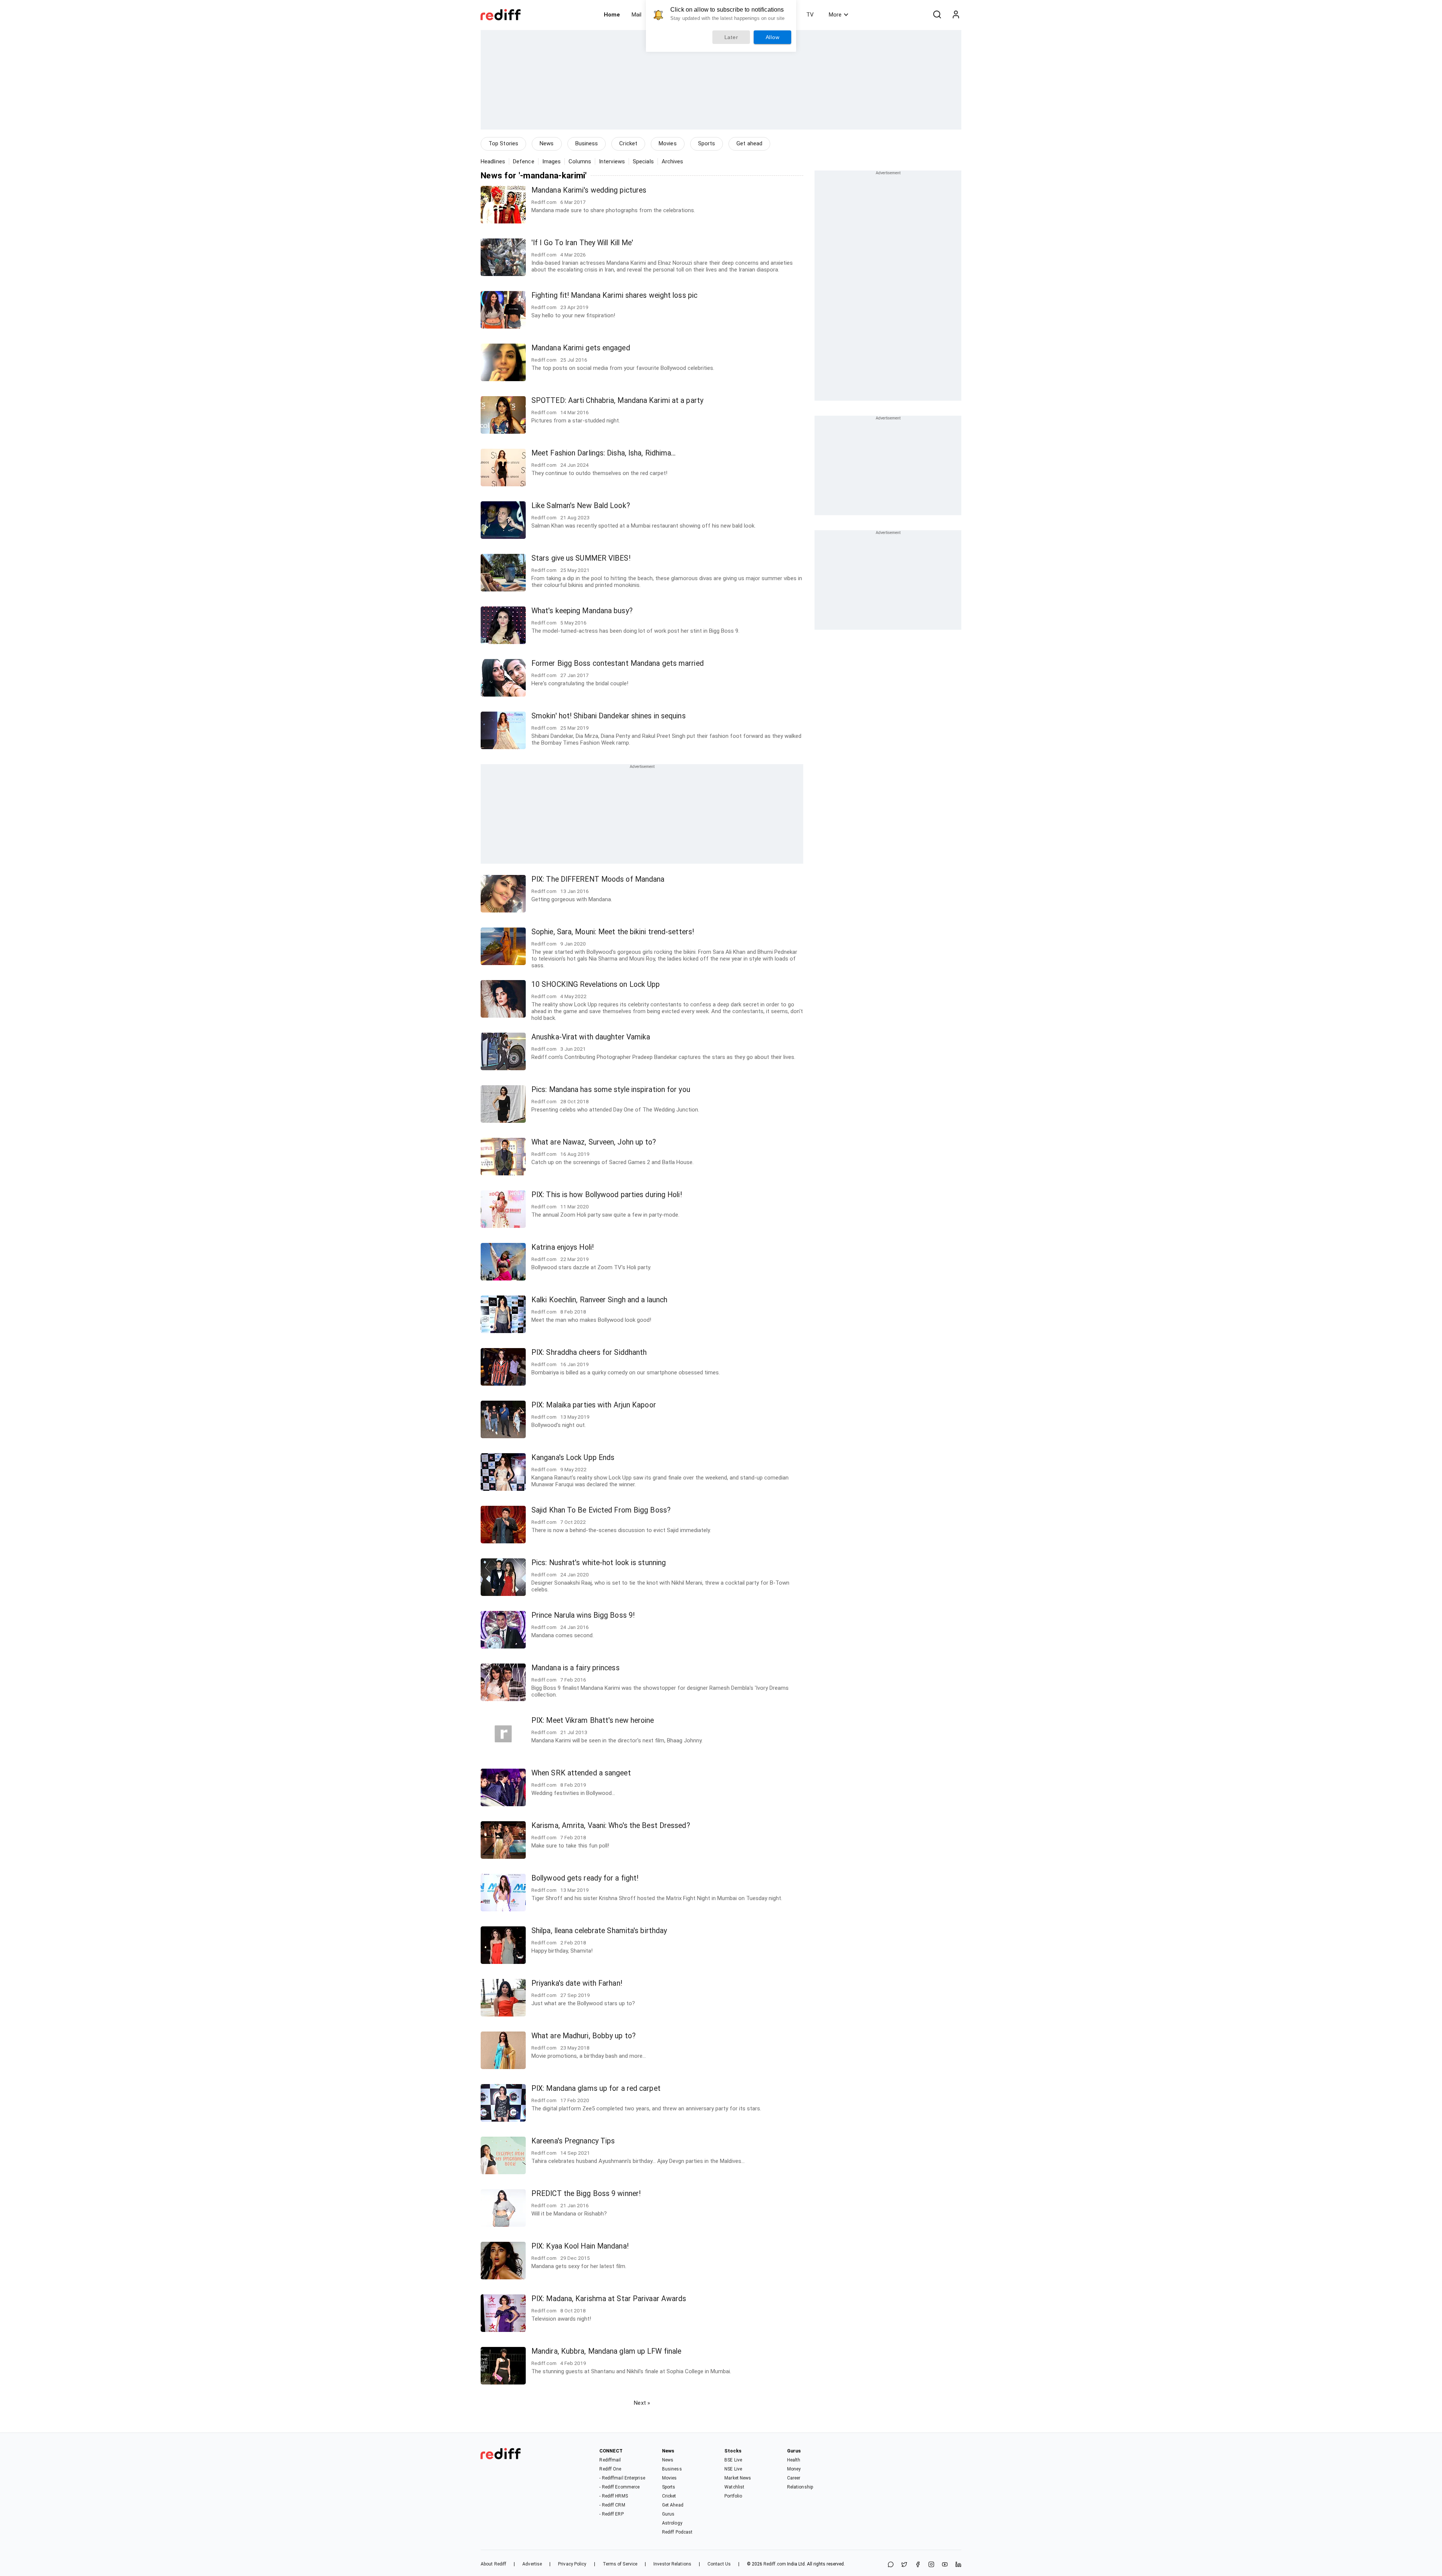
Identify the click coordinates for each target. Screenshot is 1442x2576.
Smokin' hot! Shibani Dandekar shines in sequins (609, 716)
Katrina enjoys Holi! (563, 1247)
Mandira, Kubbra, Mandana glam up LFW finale (606, 2351)
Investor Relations (672, 2564)
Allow (773, 37)
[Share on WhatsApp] (891, 2565)
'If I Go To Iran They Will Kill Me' (582, 243)
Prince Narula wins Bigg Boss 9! (583, 1615)
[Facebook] (918, 2565)
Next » (642, 2403)
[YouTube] (945, 2565)
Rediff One (610, 2469)
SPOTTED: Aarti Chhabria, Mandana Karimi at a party (617, 400)
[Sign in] (956, 15)
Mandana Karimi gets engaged (581, 348)
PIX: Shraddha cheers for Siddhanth (589, 1352)
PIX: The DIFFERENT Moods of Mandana (598, 879)
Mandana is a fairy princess (575, 1668)
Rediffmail (610, 2460)
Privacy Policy (572, 2564)
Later (731, 37)
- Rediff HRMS (613, 2496)
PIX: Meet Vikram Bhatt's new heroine (593, 1720)
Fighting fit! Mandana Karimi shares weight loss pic (614, 295)
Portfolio (733, 2496)
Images (552, 161)
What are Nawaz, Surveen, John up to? (594, 1142)
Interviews (612, 161)
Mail (637, 15)
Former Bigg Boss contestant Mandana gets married (618, 663)
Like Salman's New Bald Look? (581, 506)
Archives (673, 161)
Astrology (672, 2523)
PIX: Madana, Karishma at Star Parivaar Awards (609, 2299)
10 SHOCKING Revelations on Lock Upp (596, 984)
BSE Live (733, 2460)
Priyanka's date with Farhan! (577, 1983)
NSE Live (733, 2469)
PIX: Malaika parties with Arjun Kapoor (594, 1405)
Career (794, 2478)
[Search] (937, 15)
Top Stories (503, 143)
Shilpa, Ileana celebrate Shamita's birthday (599, 1931)
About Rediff (493, 2564)
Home (612, 15)
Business (587, 143)
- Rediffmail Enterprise (622, 2478)
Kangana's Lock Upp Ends (573, 1458)
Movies (668, 143)
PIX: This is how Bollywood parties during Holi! (607, 1195)
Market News (738, 2478)
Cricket (628, 143)
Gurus (668, 2514)
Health (794, 2460)
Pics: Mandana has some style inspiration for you (611, 1090)
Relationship (800, 2487)
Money (794, 2469)
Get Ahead (673, 2505)
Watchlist (734, 2487)
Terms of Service (620, 2564)
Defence (524, 161)
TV (810, 15)
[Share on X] (904, 2565)
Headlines (493, 161)
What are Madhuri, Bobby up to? (584, 2036)
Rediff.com (775, 2564)
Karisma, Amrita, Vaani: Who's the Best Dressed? (611, 1826)
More (835, 15)
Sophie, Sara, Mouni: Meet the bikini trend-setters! (613, 932)
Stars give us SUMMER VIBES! (581, 558)
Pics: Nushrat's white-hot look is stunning (599, 1563)
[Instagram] (931, 2565)
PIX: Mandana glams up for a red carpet (596, 2088)
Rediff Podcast (677, 2532)
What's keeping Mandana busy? (582, 611)
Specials (643, 161)
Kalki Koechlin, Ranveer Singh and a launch (599, 1300)
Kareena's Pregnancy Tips (573, 2141)
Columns (580, 161)
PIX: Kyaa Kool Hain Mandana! (580, 2246)
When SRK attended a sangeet (581, 1773)
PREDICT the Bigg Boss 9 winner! (586, 2194)
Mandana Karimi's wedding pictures (589, 190)
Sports (707, 143)
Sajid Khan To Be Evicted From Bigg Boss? (601, 1510)
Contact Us (719, 2564)
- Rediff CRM (612, 2505)
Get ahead (749, 143)
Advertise (532, 2564)
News (547, 143)
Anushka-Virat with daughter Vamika (591, 1037)
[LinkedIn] (958, 2565)
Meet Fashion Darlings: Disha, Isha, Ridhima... (604, 453)
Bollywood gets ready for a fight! (585, 1878)
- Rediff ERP (611, 2514)
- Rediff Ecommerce (619, 2487)
